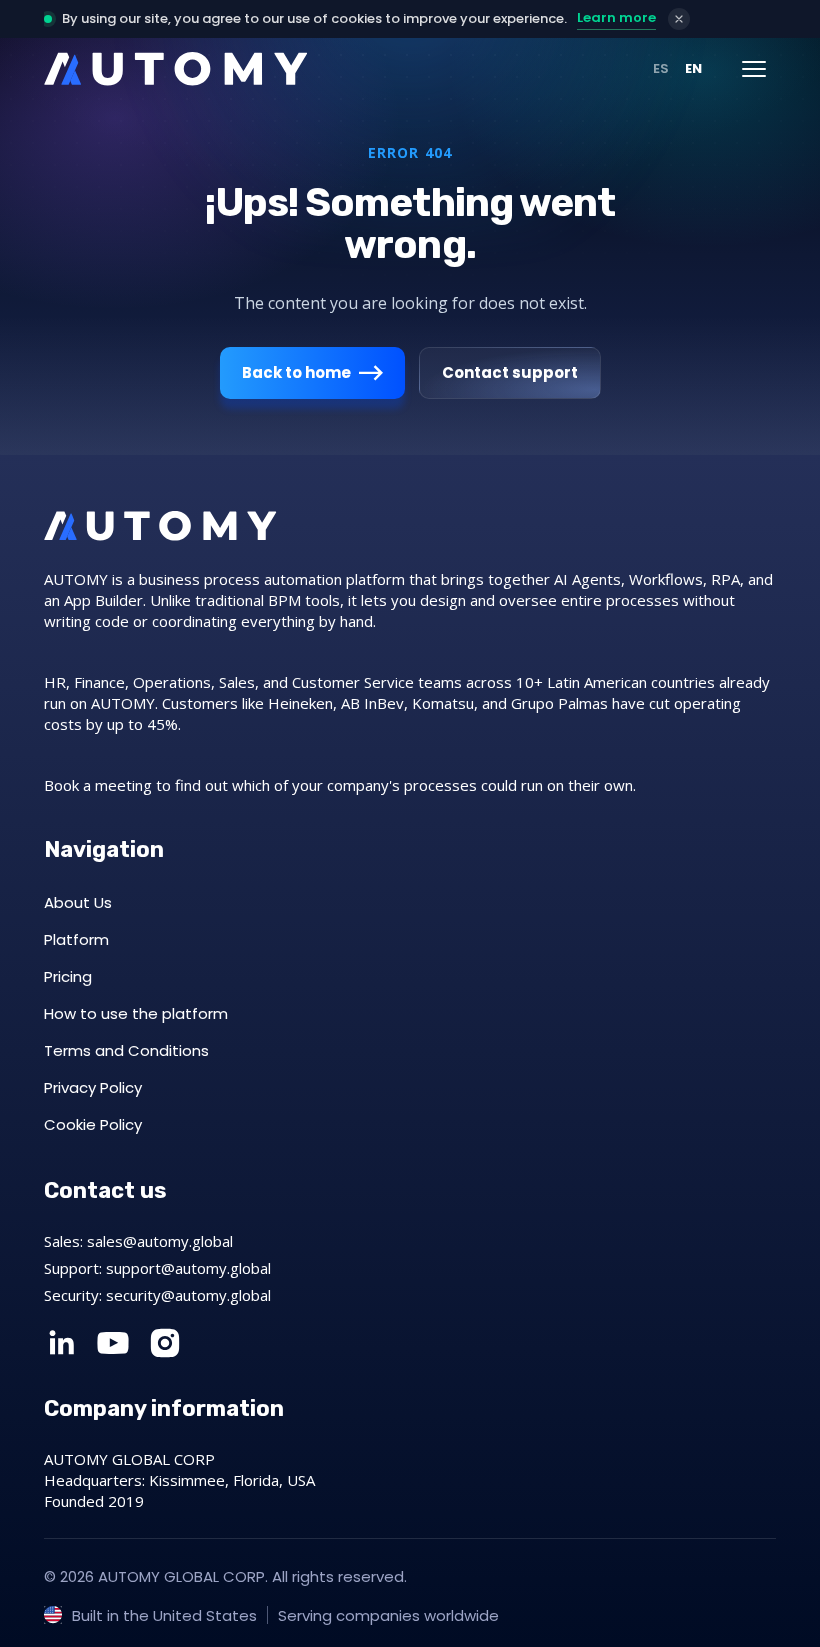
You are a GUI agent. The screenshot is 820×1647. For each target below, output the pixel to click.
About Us (78, 902)
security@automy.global (188, 1295)
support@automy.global (188, 1268)
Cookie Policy (93, 1124)
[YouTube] (113, 1343)
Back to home (296, 372)
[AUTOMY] (176, 69)
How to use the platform (136, 1013)
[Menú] (754, 69)
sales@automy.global (160, 1241)
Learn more (616, 17)
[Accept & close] (679, 19)
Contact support (510, 372)
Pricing (68, 976)
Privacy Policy (93, 1087)
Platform (76, 939)
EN (693, 68)
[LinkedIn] (61, 1343)
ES (661, 68)
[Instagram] (165, 1343)
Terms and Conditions (126, 1050)
